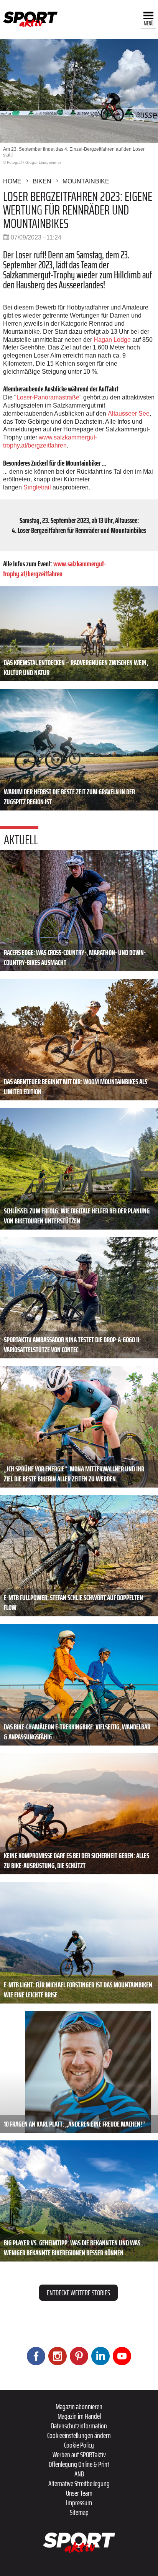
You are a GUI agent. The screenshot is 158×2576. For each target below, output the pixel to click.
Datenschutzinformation (79, 2426)
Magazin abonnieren (79, 2406)
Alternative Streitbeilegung (79, 2483)
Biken (42, 181)
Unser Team (79, 2493)
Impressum (79, 2503)
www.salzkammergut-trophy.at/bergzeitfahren (54, 569)
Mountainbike (86, 181)
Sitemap (79, 2512)
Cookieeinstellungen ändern (79, 2435)
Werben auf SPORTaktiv (79, 2455)
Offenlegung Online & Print (79, 2464)
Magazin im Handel (79, 2416)
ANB (79, 2474)
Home (12, 181)
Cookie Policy (79, 2445)
